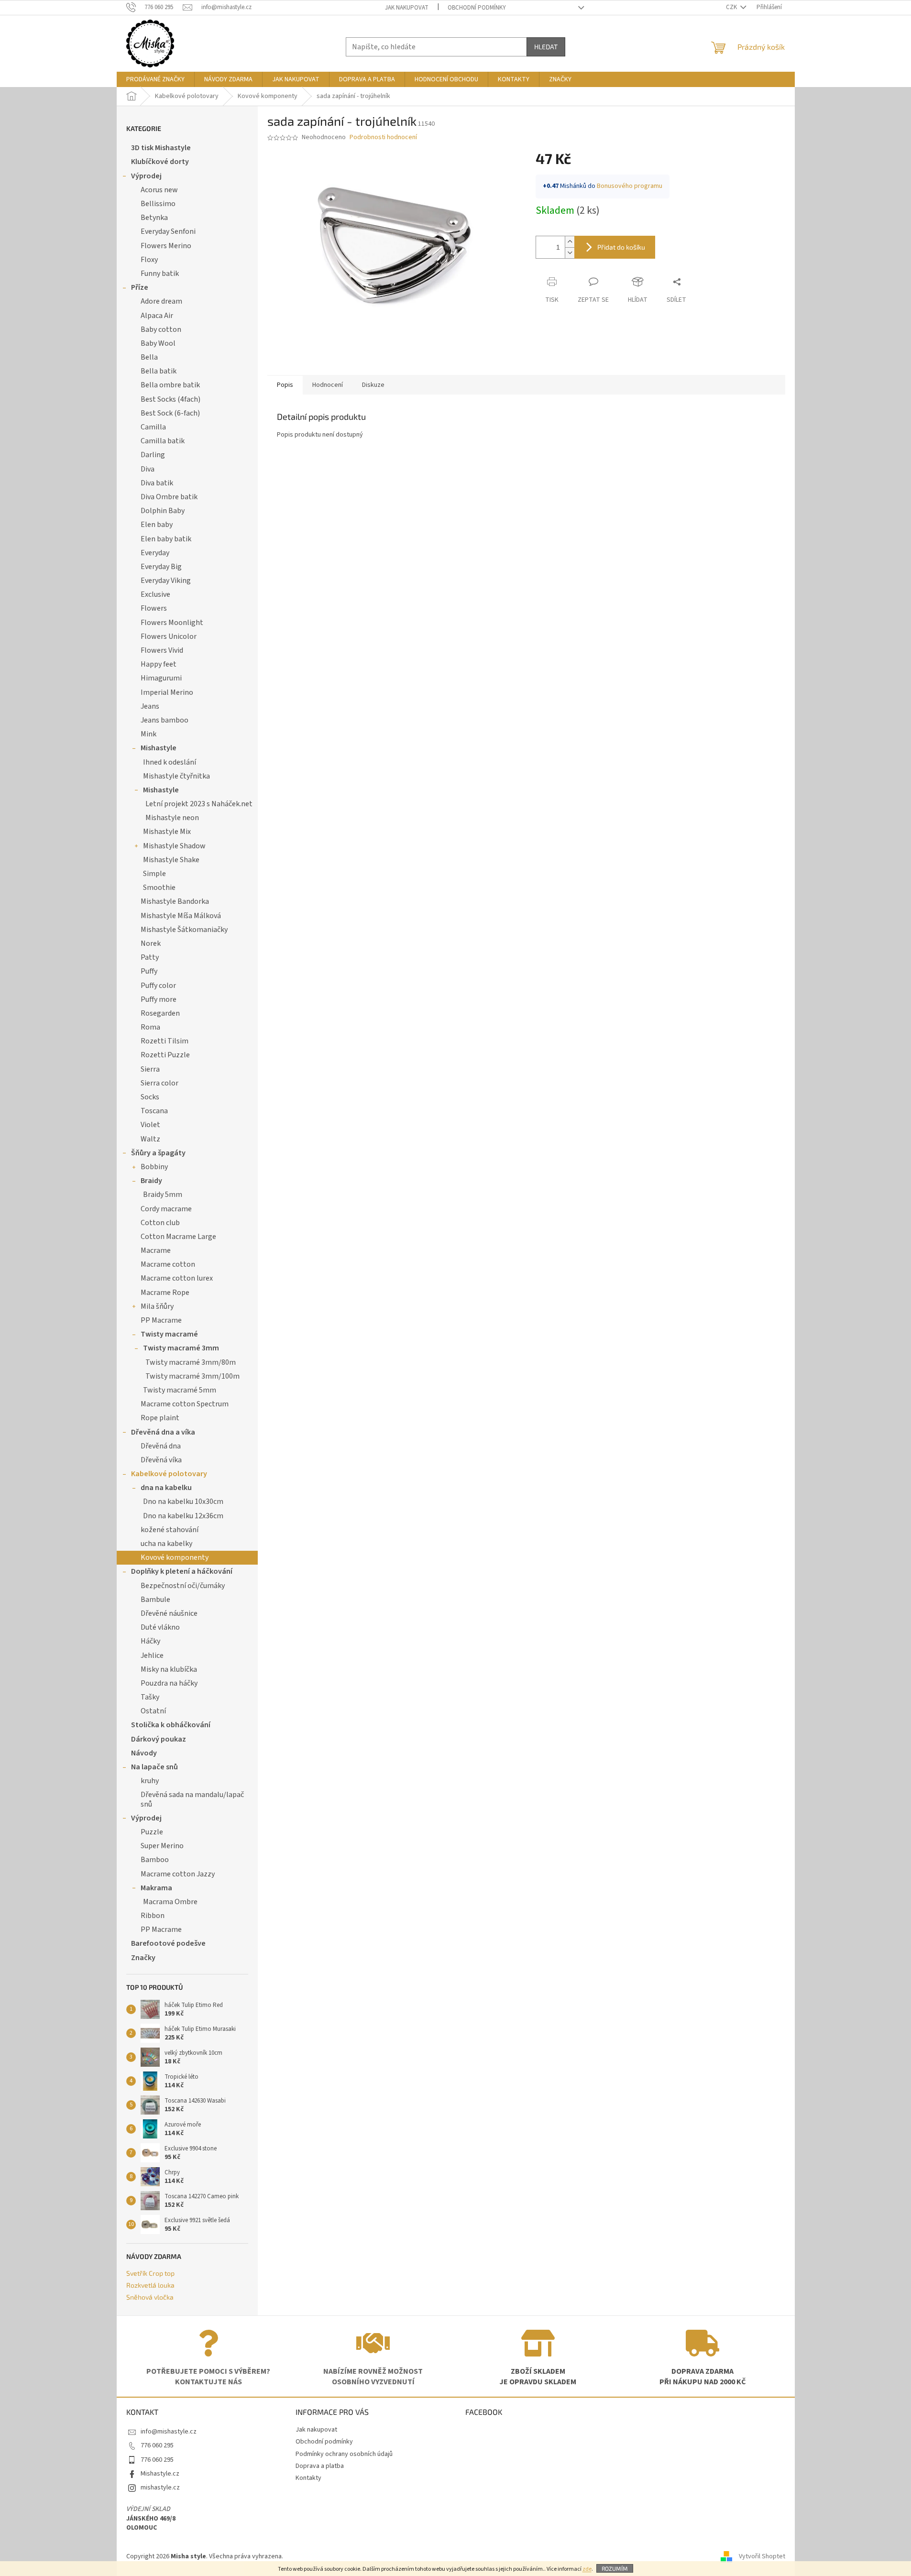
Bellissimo (158, 204)
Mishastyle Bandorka (175, 901)
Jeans (150, 706)
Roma (150, 1027)
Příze (140, 287)
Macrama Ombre (170, 1902)
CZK (732, 7)
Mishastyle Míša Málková (181, 916)
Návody (144, 1753)
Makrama (156, 1888)
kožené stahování (170, 1530)
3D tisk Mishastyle (161, 148)
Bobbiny (154, 1167)
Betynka (154, 218)
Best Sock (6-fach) (170, 413)
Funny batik (160, 274)
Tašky (150, 1697)
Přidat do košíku (621, 247)
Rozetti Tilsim (165, 1041)
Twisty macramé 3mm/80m (191, 1362)
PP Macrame (161, 1320)
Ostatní (153, 1711)
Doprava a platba (320, 2466)
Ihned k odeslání (170, 762)
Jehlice (152, 1655)
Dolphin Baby (163, 511)
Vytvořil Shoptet (762, 2556)
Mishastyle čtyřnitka (176, 776)
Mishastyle (159, 748)
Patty (150, 957)
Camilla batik (163, 441)
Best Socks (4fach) (170, 399)
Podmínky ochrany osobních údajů (344, 2454)
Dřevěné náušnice (169, 1613)
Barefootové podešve (168, 1943)
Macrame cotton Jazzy (178, 1874)
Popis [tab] (285, 385)
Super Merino (162, 1846)
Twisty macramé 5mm (180, 1390)
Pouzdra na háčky (169, 1683)
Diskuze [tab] (373, 385)
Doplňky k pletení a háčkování (182, 1571)
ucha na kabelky (166, 1544)
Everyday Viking (166, 581)
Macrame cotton (168, 1264)
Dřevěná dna (161, 1446)
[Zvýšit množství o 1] (570, 242)
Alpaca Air (157, 316)
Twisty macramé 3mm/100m (192, 1376)
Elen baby (157, 525)
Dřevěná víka (161, 1460)
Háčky (150, 1641)
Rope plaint (160, 1418)
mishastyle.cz (160, 2488)
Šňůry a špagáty (158, 1153)
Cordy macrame (166, 1209)
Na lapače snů (154, 1767)
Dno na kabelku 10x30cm (183, 1502)
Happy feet (159, 664)
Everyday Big (161, 567)
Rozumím (615, 2568)
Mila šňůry (157, 1306)
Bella (149, 357)
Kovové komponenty (175, 1557)
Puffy (149, 971)
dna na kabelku (166, 1488)
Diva (148, 469)
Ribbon (153, 1916)
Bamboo (155, 1860)
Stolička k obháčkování (171, 1725)
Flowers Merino (166, 246)
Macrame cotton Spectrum (185, 1404)
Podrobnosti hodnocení (383, 137)
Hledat (546, 47)
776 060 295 (157, 2445)
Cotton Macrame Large (178, 1237)
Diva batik (157, 483)
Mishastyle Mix (167, 832)
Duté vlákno (160, 1627)
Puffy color (158, 986)
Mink (148, 734)
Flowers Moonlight (172, 623)
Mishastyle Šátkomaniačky (184, 930)
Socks (150, 1097)
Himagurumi (161, 678)
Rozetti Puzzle (165, 1055)
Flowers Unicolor (169, 636)
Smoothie (159, 888)
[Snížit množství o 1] (570, 253)
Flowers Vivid (162, 650)
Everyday (155, 553)
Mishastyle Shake (171, 860)
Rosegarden (160, 1013)
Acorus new (159, 190)
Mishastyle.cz (160, 2474)
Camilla (153, 427)
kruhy (150, 1781)
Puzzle (152, 1832)
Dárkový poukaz (159, 1739)
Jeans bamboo (165, 720)
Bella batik (159, 371)
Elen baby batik (166, 539)
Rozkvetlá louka (150, 2285)
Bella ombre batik (170, 385)
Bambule (155, 1600)
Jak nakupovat (407, 8)
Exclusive (155, 594)
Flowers (154, 608)
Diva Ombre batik (169, 497)
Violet (150, 1125)
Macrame (156, 1250)
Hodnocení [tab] (328, 385)
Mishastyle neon (172, 818)
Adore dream (161, 301)
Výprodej (146, 176)
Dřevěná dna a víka (163, 1432)
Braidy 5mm (163, 1195)
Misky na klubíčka (169, 1669)
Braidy (151, 1181)
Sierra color (159, 1083)
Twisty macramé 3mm (181, 1348)
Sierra (150, 1069)
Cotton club (160, 1223)
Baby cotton (161, 329)
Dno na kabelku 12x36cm (183, 1516)
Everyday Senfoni (168, 231)
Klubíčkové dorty (160, 162)
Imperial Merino (167, 692)
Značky (143, 1958)
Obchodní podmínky (477, 8)
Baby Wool (158, 343)
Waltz (150, 1139)
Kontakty (308, 2478)
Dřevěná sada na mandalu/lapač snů (192, 1799)
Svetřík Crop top (150, 2273)
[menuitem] (155, 79)
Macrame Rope (165, 1293)
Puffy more (159, 999)
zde (587, 2569)
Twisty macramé (169, 1334)
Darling (153, 455)
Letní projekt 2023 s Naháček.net (199, 804)
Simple (154, 874)
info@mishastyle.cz (169, 2432)
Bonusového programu (630, 186)
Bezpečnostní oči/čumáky (183, 1586)
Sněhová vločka (150, 2297)
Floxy (149, 260)
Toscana (154, 1111)
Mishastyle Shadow (174, 846)
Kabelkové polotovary (169, 1474)
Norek (151, 943)
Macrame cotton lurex (177, 1278)
